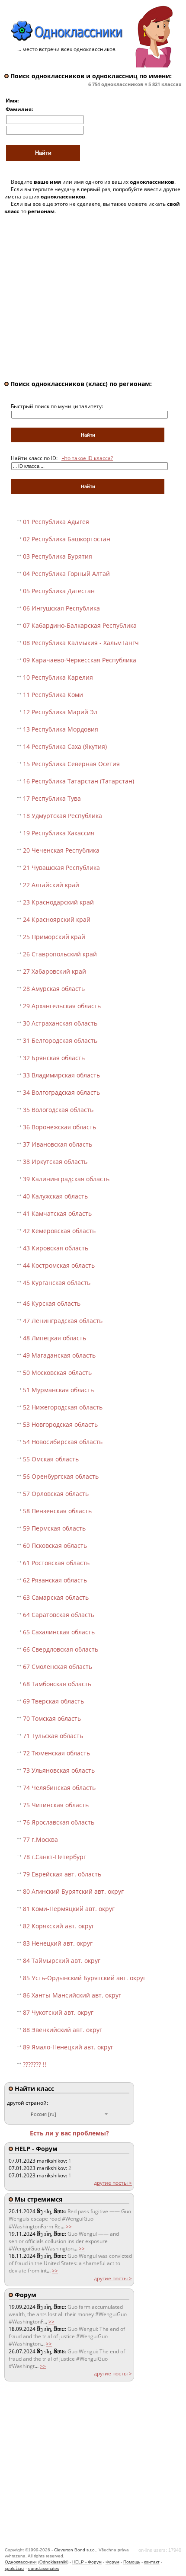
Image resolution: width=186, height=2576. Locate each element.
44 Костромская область (59, 1265)
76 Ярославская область (59, 1822)
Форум (112, 2562)
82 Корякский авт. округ (59, 1926)
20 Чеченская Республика (61, 850)
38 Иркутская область (55, 1162)
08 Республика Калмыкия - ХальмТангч (81, 643)
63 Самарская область (56, 1597)
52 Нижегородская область (63, 1407)
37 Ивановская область (58, 1144)
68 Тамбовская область (57, 1684)
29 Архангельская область (62, 1006)
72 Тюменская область (56, 1753)
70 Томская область (52, 1718)
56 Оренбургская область (61, 1476)
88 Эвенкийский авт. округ (63, 2030)
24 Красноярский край (57, 919)
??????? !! (35, 2064)
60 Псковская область (55, 1545)
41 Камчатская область (57, 1213)
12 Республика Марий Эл (60, 712)
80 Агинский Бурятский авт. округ (73, 1891)
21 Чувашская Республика (61, 868)
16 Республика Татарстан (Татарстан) (79, 781)
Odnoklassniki (53, 2562)
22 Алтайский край (51, 885)
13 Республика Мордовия (61, 729)
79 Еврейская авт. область (62, 1874)
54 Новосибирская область (63, 1442)
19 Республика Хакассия (59, 833)
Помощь (132, 2562)
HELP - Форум (87, 2562)
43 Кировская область (56, 1248)
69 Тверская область (53, 1701)
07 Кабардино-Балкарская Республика (80, 625)
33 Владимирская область (61, 1075)
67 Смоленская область (58, 1667)
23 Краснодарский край (58, 902)
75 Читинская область (56, 1805)
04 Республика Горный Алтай (66, 574)
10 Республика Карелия (58, 677)
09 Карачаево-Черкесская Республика (80, 660)
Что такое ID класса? (87, 458)
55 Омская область (51, 1459)
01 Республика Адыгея (56, 522)
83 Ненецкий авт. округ (58, 1943)
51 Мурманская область (58, 1390)
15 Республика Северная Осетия (71, 764)
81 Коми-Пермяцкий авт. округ (69, 1909)
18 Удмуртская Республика (63, 816)
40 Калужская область (55, 1196)
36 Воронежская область (59, 1127)
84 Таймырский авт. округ (62, 1961)
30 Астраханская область (60, 1023)
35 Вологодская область (58, 1110)
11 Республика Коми (53, 695)
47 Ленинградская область (63, 1321)
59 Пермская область (54, 1528)
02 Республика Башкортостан (67, 539)
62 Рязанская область (55, 1580)
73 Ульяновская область (59, 1770)
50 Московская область (57, 1373)
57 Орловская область (56, 1494)
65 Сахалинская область (59, 1632)
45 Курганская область (57, 1283)
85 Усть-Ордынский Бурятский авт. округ (84, 1978)
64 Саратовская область (59, 1615)
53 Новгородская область (60, 1424)
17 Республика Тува (52, 798)
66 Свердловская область (61, 1649)
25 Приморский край (54, 937)
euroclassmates (44, 2568)
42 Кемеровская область (59, 1231)
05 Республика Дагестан (59, 591)
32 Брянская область (54, 1058)
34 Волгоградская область (61, 1092)
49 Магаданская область (59, 1355)
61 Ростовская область (56, 1563)
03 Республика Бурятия (58, 556)
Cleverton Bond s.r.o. (75, 2550)
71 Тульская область (53, 1736)
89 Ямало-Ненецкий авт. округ (68, 2047)
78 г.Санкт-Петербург (55, 1857)
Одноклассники (21, 2562)
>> (69, 2226)
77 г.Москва (40, 1839)
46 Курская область (52, 1303)
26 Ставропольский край (60, 954)
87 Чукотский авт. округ (58, 2012)
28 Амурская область (54, 989)
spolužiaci (14, 2568)
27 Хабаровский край (55, 971)
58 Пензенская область (57, 1511)
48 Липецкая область (55, 1338)
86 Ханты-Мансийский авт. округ (72, 1995)
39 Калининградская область (66, 1179)
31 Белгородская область (60, 1040)
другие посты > (113, 2183)
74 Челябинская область (59, 1788)
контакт (152, 2562)
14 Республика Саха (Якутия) (65, 746)
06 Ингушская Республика (61, 608)
